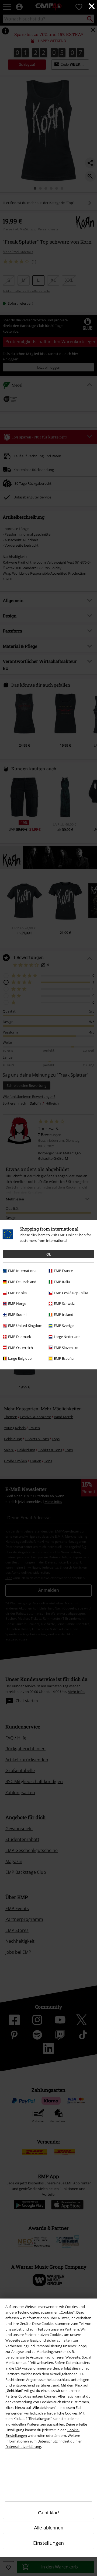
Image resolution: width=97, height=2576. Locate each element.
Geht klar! (48, 2513)
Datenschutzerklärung (23, 2447)
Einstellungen (48, 2543)
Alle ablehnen (49, 2528)
